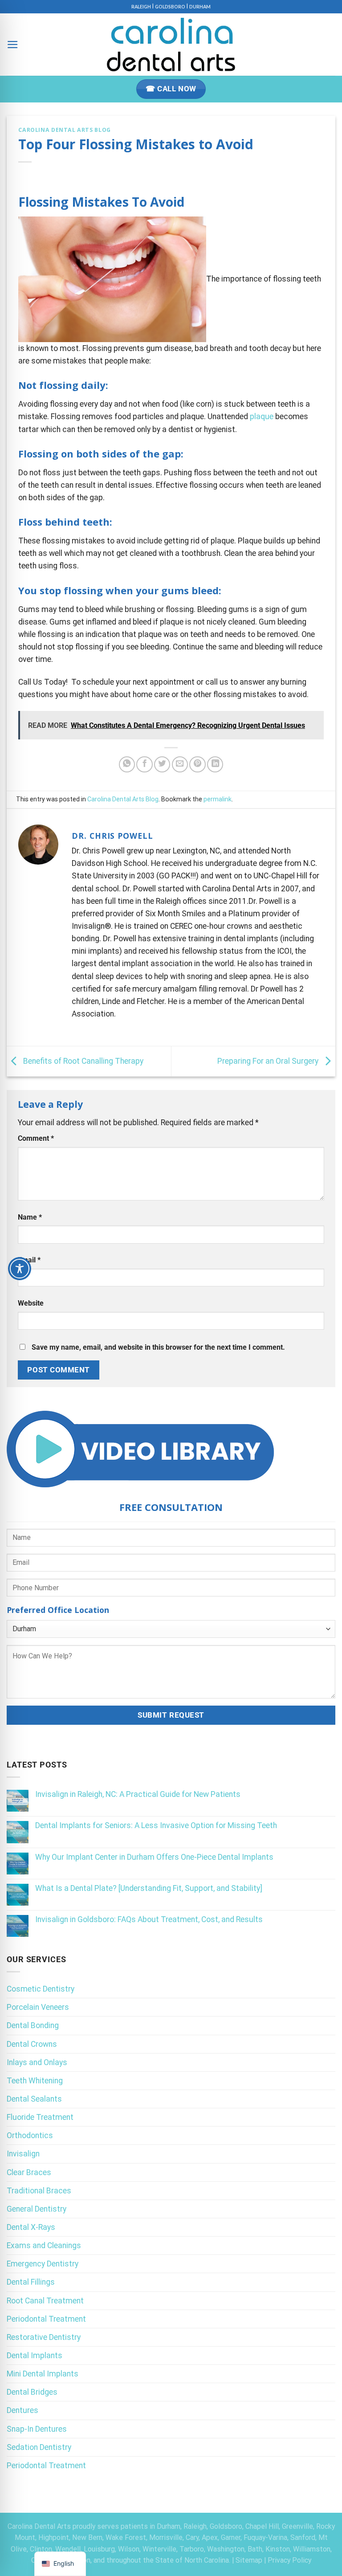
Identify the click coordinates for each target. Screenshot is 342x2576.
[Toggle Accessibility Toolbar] (20, 1269)
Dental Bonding (33, 2025)
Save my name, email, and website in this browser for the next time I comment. (158, 1347)
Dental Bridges (32, 2392)
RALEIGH (141, 7)
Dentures (22, 2410)
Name (30, 1217)
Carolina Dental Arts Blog (64, 130)
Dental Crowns (32, 2044)
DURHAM (200, 7)
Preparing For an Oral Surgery (269, 1061)
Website (31, 1303)
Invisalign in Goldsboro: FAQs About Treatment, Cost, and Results (149, 1919)
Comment (36, 1138)
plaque (262, 416)
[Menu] (13, 45)
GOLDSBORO (170, 7)
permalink (218, 799)
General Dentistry (37, 2209)
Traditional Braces (39, 2191)
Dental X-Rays (31, 2227)
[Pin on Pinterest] (197, 764)
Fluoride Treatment (40, 2117)
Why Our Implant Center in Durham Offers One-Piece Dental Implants (154, 1857)
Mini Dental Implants (43, 2374)
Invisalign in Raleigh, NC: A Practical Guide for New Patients (138, 1794)
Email (29, 1260)
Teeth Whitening (35, 2081)
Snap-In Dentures (37, 2429)
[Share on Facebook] (144, 764)
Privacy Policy (289, 2560)
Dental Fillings (31, 2282)
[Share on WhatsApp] (127, 764)
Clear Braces (29, 2172)
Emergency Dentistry (43, 2264)
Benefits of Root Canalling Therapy (82, 1061)
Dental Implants (35, 2356)
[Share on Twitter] (162, 764)
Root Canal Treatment (45, 2301)
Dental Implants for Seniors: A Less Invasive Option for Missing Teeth (156, 1825)
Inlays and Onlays (37, 2062)
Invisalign (23, 2154)
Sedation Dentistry (39, 2447)
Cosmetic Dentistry (41, 1989)
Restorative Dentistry (44, 2337)
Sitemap (249, 2560)
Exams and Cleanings (44, 2245)
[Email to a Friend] (180, 764)
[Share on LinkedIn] (215, 764)
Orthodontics (30, 2135)
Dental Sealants (34, 2099)
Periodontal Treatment (46, 2319)
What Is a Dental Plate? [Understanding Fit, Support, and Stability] (149, 1888)
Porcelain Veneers (38, 2007)
